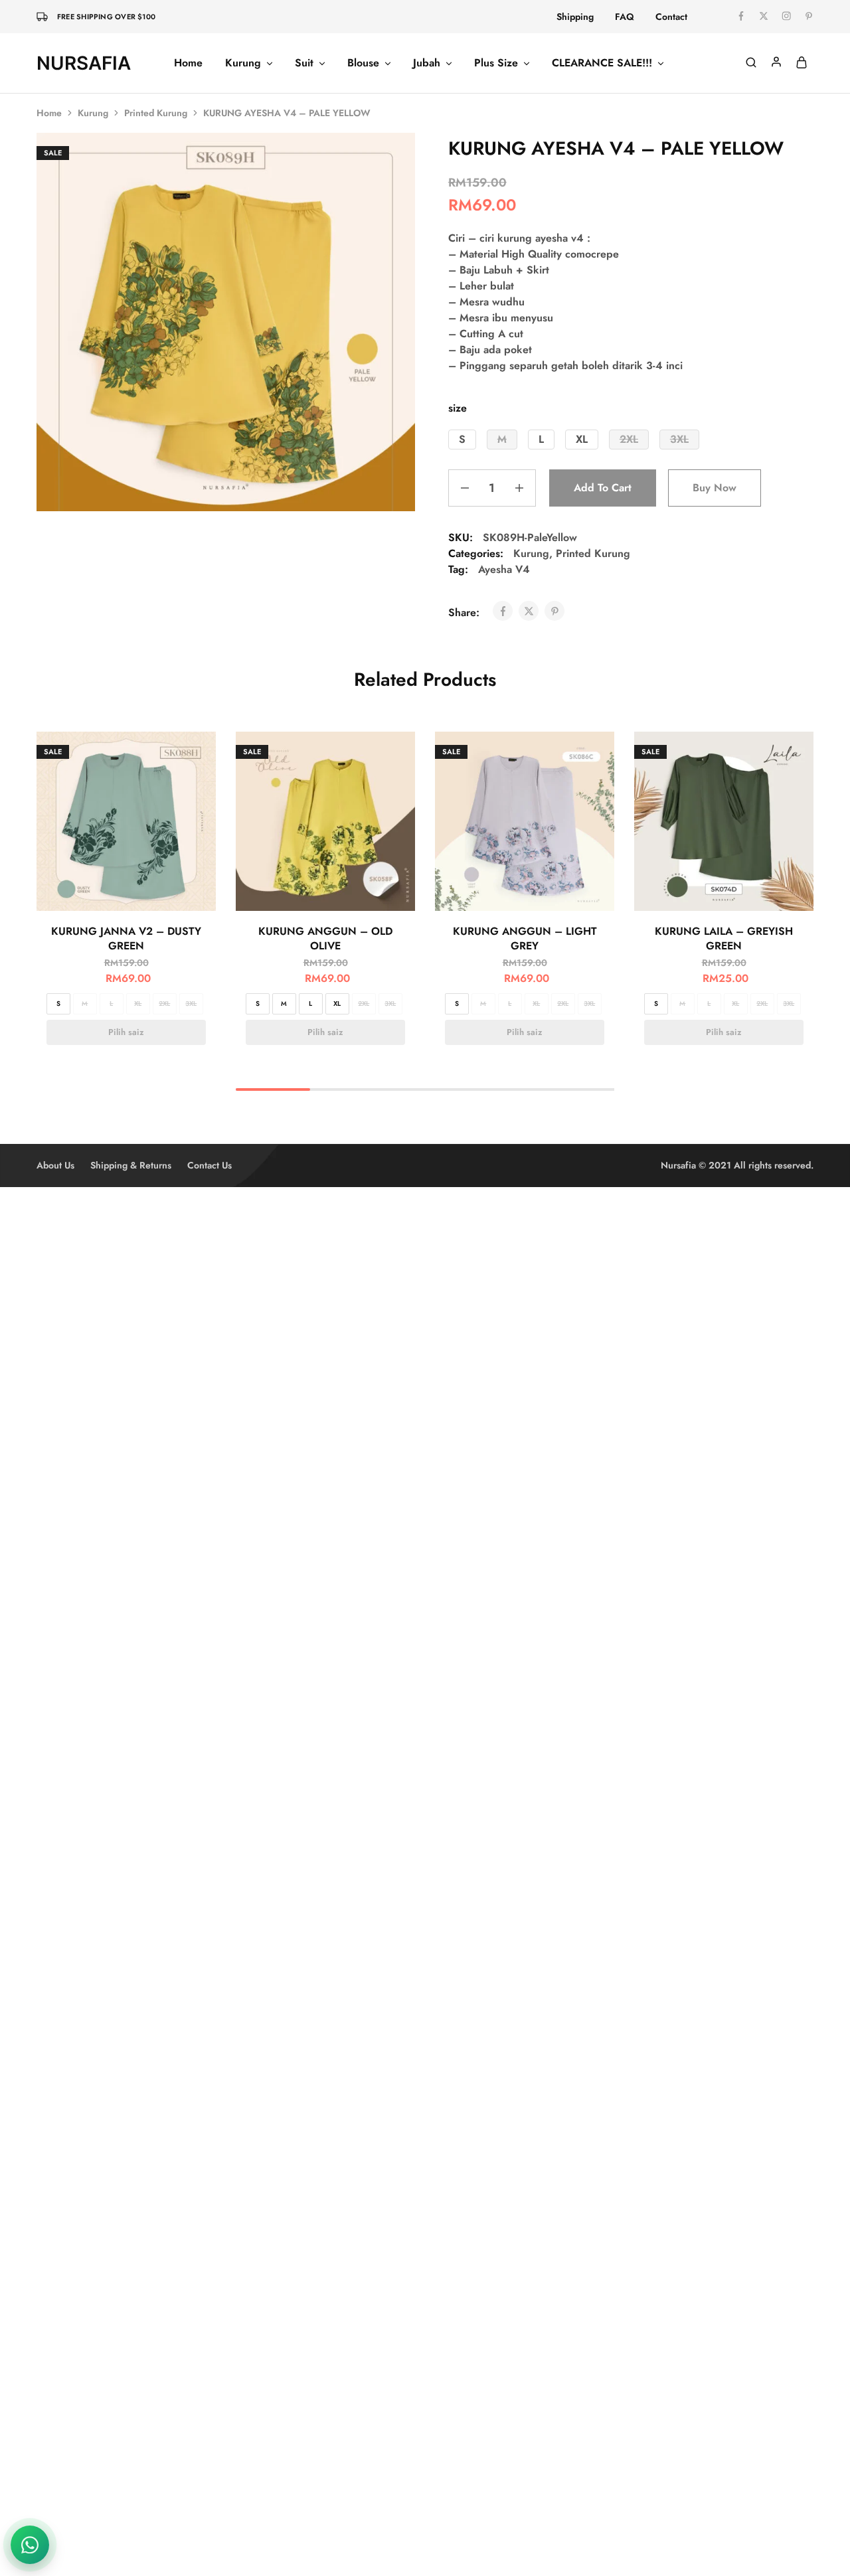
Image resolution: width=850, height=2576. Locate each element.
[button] (462, 440)
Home (188, 63)
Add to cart (603, 488)
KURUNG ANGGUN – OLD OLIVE (325, 938)
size (458, 408)
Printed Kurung (156, 113)
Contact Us (210, 1165)
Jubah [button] (427, 63)
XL (138, 1004)
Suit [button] (304, 63)
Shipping (575, 17)
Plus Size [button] (496, 63)
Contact (671, 17)
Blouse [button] (363, 63)
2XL (164, 1004)
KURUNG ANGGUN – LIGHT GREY (525, 938)
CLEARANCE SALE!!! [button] (602, 63)
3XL (191, 1004)
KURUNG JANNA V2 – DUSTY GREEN (126, 938)
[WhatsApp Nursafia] (30, 2545)
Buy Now (715, 488)
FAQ (625, 17)
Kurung (93, 113)
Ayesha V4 (504, 569)
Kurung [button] (243, 63)
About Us (55, 1165)
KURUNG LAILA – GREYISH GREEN (724, 938)
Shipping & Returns (131, 1165)
